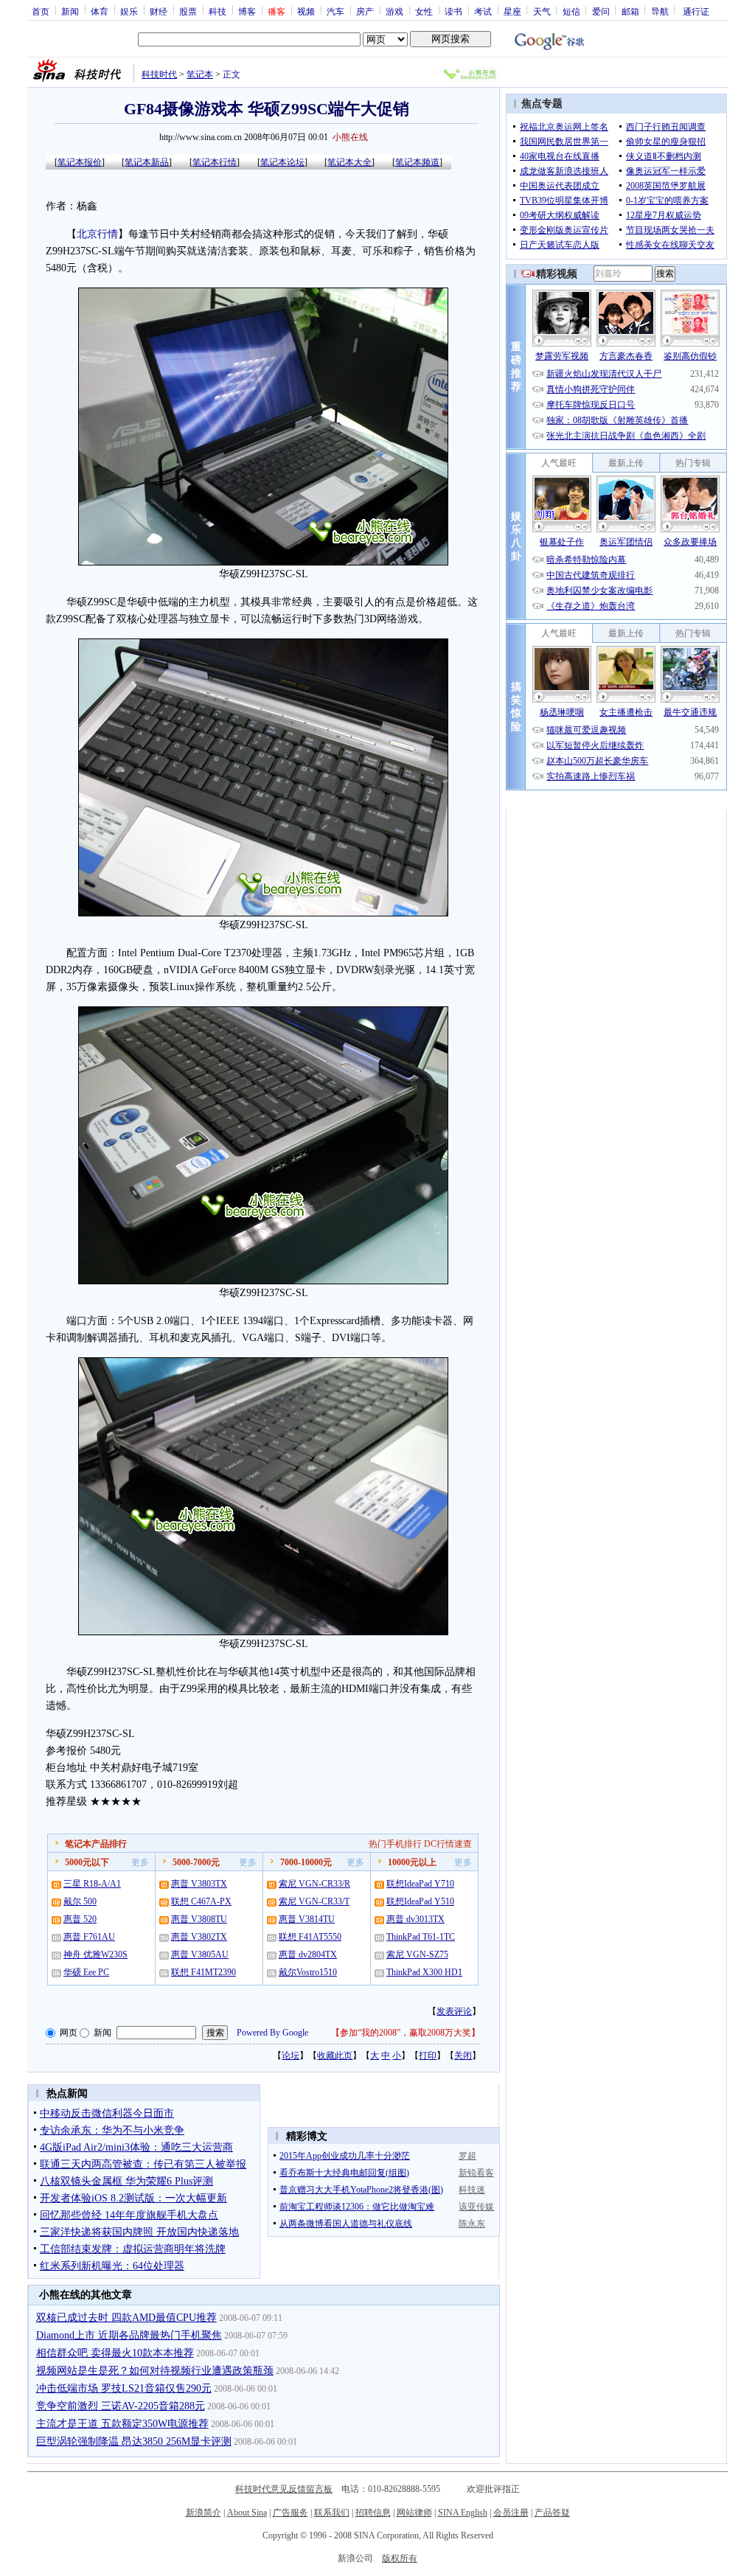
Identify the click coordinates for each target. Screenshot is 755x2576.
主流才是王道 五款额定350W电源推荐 (122, 2424)
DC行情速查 (448, 1844)
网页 (69, 2033)
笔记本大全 (349, 162)
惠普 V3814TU (307, 1919)
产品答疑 (552, 2513)
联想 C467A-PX (201, 1901)
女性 (424, 11)
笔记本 (200, 74)
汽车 (335, 11)
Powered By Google (272, 2033)
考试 (483, 11)
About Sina (247, 2513)
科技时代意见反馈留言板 (284, 2489)
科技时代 (159, 74)
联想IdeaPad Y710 (420, 1884)
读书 (453, 11)
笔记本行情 (215, 162)
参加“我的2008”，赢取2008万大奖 (406, 2033)
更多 (140, 1862)
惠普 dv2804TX (308, 1954)
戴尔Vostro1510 (308, 1972)
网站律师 (414, 2513)
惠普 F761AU (89, 1937)
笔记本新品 (147, 162)
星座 (512, 11)
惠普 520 (80, 1919)
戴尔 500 (80, 1901)
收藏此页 (335, 2055)
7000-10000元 (306, 1862)
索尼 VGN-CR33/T (314, 1901)
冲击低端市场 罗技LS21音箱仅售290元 (124, 2388)
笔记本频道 (417, 162)
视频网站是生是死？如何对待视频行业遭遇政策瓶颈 (155, 2371)
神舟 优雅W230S (95, 1954)
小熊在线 (350, 137)
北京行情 (97, 234)
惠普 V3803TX (199, 1884)
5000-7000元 (196, 1862)
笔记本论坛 (282, 162)
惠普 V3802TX (199, 1937)
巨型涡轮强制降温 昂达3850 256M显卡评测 (134, 2441)
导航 (660, 11)
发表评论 (454, 2011)
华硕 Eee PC (86, 1972)
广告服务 (290, 2513)
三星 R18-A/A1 (92, 1884)
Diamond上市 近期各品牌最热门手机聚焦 (129, 2335)
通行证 (696, 11)
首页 (41, 11)
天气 (542, 11)
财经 (159, 11)
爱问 (601, 11)
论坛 (290, 2055)
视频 (306, 11)
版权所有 (400, 2558)
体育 (100, 11)
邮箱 (630, 11)
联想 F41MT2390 (203, 1972)
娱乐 (129, 11)
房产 (365, 11)
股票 (188, 11)
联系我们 (332, 2513)
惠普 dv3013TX (415, 1919)
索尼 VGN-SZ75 (417, 1954)
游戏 (394, 11)
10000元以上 (412, 1862)
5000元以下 (87, 1862)
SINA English (463, 2513)
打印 (428, 2055)
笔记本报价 (80, 162)
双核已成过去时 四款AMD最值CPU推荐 (126, 2318)
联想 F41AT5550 (310, 1937)
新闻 (70, 11)
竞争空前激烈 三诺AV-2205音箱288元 (121, 2406)
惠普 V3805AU (200, 1954)
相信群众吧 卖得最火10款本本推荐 (115, 2353)
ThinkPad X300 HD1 (424, 1972)
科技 (218, 11)
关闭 (463, 2055)
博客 (247, 11)
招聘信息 (373, 2513)
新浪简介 (203, 2513)
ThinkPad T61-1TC (421, 1937)
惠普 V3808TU (199, 1919)
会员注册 (511, 2513)
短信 (571, 11)
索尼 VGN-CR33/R (314, 1884)
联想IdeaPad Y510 (420, 1901)
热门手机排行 (395, 1844)
